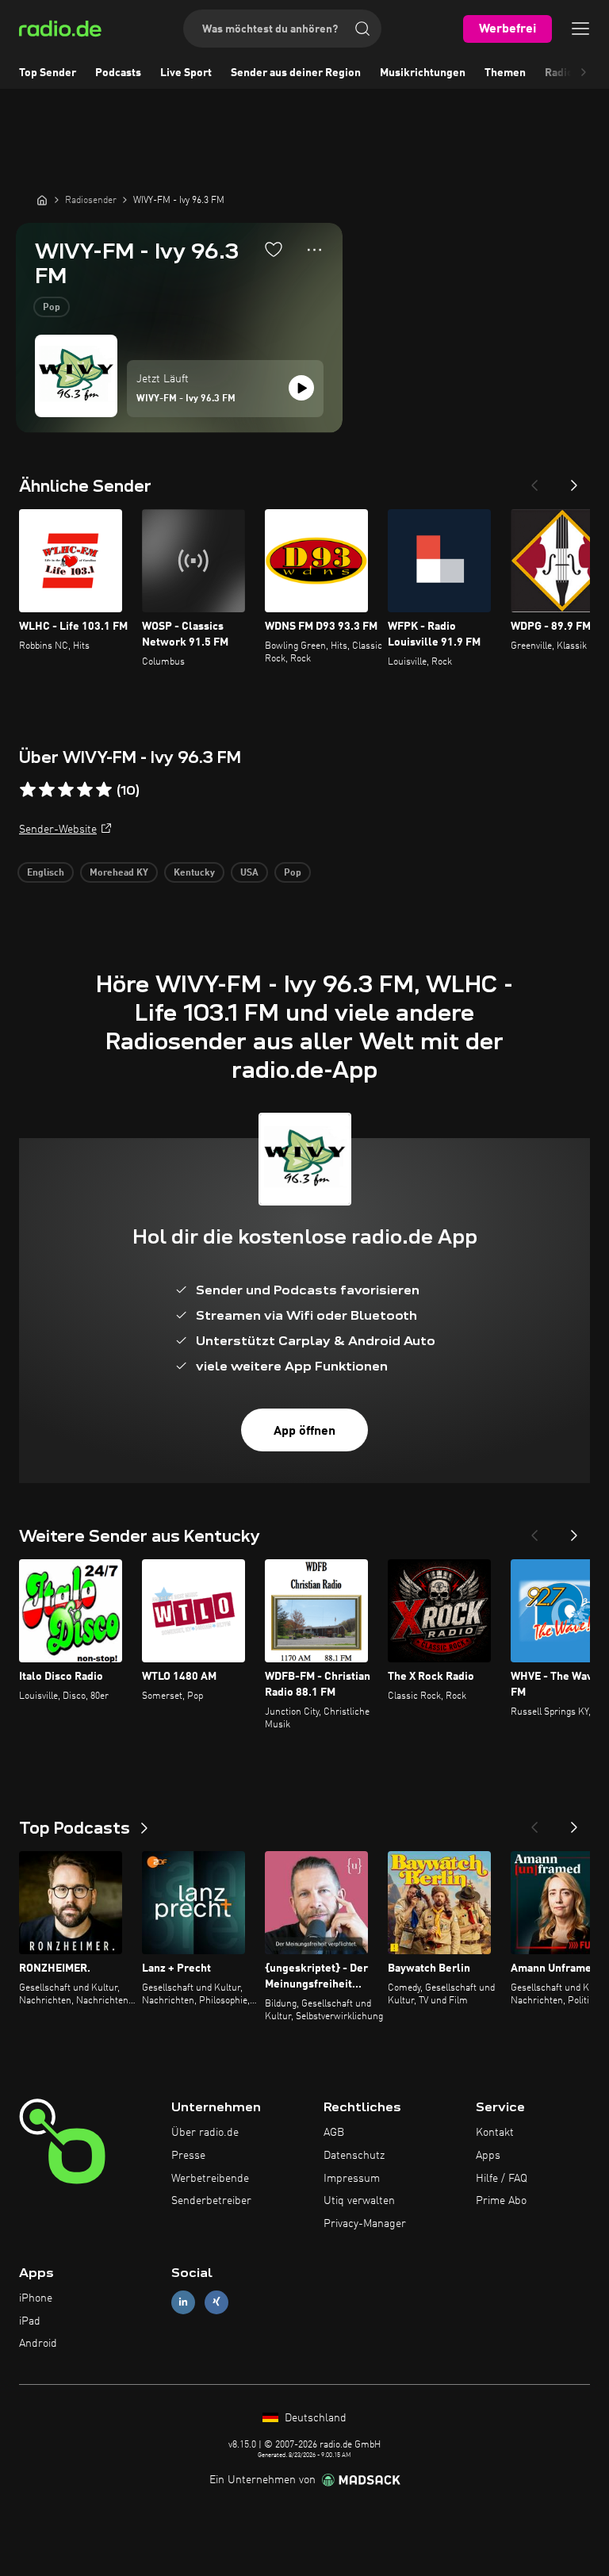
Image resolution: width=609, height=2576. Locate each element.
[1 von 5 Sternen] (28, 790)
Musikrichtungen (423, 73)
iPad (30, 2321)
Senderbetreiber (211, 2201)
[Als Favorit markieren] (274, 249)
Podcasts (118, 73)
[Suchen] (362, 29)
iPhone (36, 2298)
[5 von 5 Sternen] (104, 790)
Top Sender (48, 73)
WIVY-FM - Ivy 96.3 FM (186, 399)
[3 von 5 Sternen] (66, 790)
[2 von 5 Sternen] (47, 790)
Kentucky (194, 873)
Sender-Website (58, 830)
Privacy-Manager (365, 2224)
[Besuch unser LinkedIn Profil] (183, 2302)
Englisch (46, 873)
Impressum (352, 2179)
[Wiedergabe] (301, 388)
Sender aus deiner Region (296, 73)
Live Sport (186, 73)
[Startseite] (42, 200)
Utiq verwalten (359, 2201)
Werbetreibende (210, 2179)
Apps (488, 2156)
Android (38, 2344)
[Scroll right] (584, 73)
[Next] (574, 481)
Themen (505, 73)
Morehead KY (119, 873)
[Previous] (534, 481)
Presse (188, 2156)
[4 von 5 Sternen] (85, 790)
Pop (52, 308)
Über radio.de (205, 2133)
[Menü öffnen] (580, 29)
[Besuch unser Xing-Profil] (216, 2302)
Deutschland (314, 2418)
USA (249, 873)
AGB (334, 2133)
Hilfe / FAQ (502, 2179)
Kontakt (495, 2133)
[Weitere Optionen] (314, 250)
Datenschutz (354, 2156)
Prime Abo (501, 2201)
